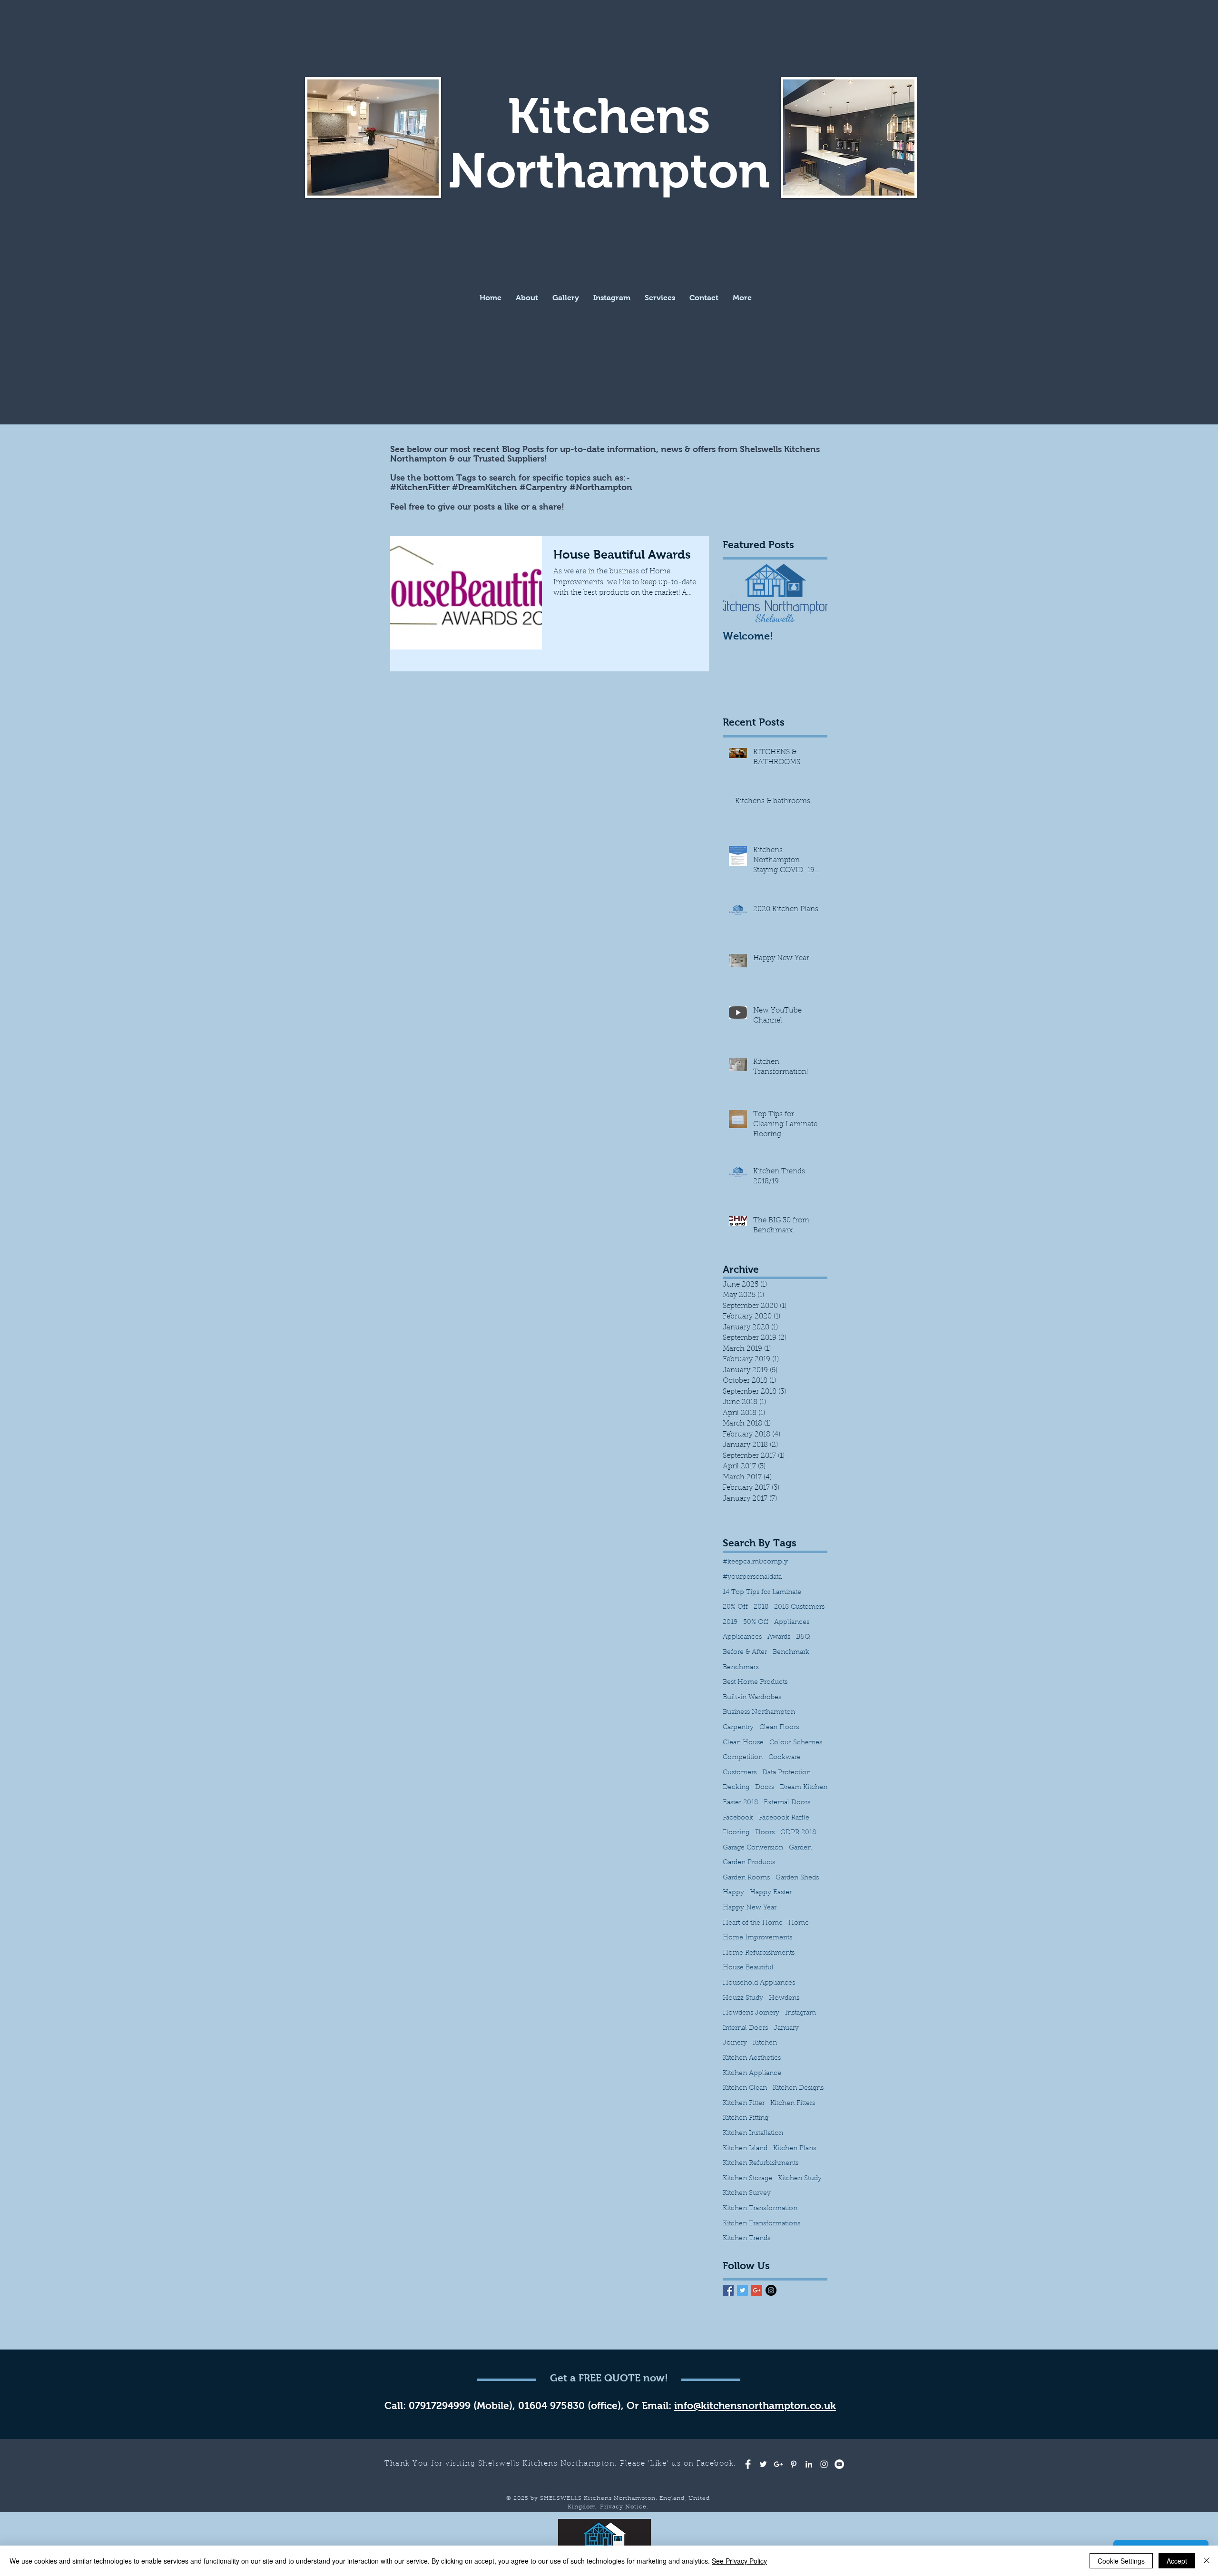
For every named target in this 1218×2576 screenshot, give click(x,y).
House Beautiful (748, 1968)
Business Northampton (759, 1712)
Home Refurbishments (759, 1953)
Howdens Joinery (751, 2013)
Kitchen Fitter (744, 2104)
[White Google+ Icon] (778, 2464)
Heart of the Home (753, 1923)
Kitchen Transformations (761, 2224)
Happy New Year (750, 1908)
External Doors (787, 1803)
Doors (765, 1788)
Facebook (738, 1818)
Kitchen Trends (747, 2239)
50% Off (756, 1622)
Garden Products (749, 1863)
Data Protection (786, 1773)
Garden (800, 1848)
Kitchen (765, 2043)
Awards (779, 1637)
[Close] (1207, 2561)
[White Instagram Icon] (824, 2464)
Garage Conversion (753, 1848)
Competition (743, 1758)
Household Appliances (759, 1983)
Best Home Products (755, 1682)
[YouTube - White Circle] (839, 2464)
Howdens (784, 1998)
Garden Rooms (746, 1878)
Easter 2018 (740, 1803)
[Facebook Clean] (748, 2464)
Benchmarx (741, 1668)
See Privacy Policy (739, 2561)
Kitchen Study (800, 2179)
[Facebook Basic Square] (728, 2290)
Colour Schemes (796, 1743)
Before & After (745, 1652)
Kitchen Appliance (752, 2074)
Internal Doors (745, 2028)
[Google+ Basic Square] (757, 2290)
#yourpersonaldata (752, 1577)
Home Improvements (757, 1938)
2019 (730, 1622)
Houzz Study (743, 1998)
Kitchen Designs (798, 2088)
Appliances (792, 1622)
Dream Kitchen (804, 1788)
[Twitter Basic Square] (742, 2290)
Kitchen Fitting (746, 2118)
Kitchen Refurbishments (761, 2163)
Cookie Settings (1121, 2561)
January (786, 2028)
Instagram (801, 2013)
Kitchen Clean (745, 2088)
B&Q (803, 1637)
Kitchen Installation (753, 2134)
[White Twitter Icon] (763, 2464)
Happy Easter (771, 1893)
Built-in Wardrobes (752, 1698)
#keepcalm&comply (755, 1562)
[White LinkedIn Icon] (809, 2464)
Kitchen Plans (795, 2149)
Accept (1177, 2561)
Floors (765, 1833)
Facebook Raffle (784, 1818)
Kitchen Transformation (760, 2209)
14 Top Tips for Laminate (762, 1593)
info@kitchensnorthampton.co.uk (755, 2405)
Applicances (742, 1637)
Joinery (735, 2043)
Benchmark (791, 1652)
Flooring (736, 1833)
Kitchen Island (745, 2149)
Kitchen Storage (747, 2179)
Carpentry (738, 1728)
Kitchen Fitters (793, 2104)
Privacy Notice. (624, 2507)
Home (799, 1923)
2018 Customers (799, 1607)
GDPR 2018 (798, 1833)
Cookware (785, 1758)
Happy (733, 1893)
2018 (761, 1607)
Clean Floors (779, 1728)
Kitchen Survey (747, 2193)
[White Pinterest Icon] (794, 2464)
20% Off (735, 1607)
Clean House (743, 1743)
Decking (736, 1788)
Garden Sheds (797, 1878)
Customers (740, 1773)
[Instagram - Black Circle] (771, 2290)
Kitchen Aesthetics (752, 2058)
